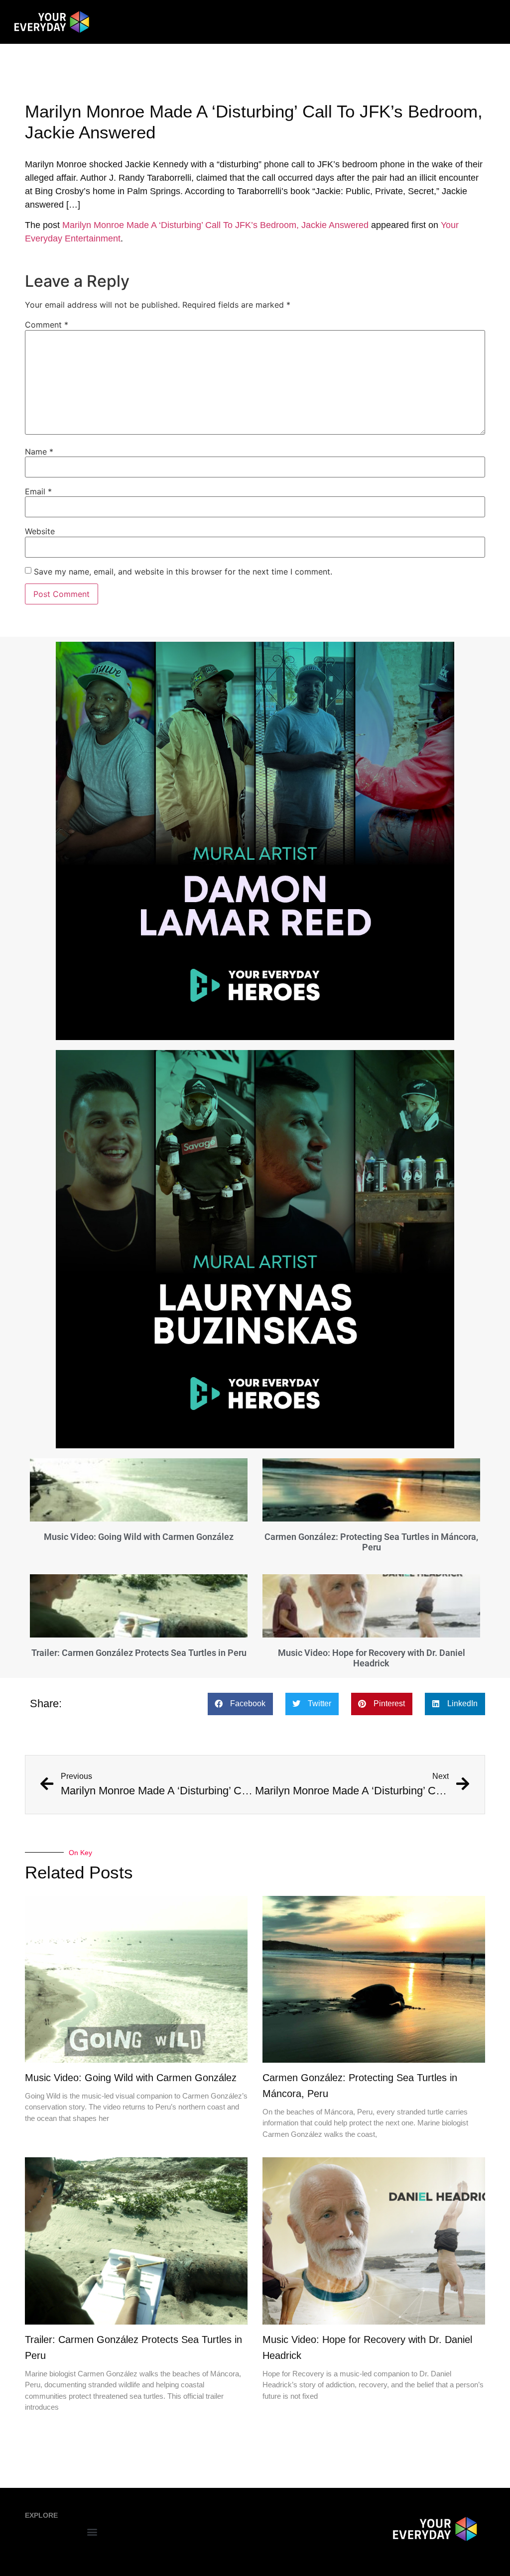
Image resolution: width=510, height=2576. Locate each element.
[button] (240, 1704)
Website (40, 531)
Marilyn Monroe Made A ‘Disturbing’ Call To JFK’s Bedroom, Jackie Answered (215, 225)
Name (39, 452)
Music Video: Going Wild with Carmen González (139, 1537)
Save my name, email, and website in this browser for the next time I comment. (183, 572)
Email (38, 491)
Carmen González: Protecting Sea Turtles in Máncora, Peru (371, 1542)
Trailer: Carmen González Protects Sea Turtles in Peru (139, 1653)
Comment (47, 325)
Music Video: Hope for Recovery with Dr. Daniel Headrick (372, 1658)
